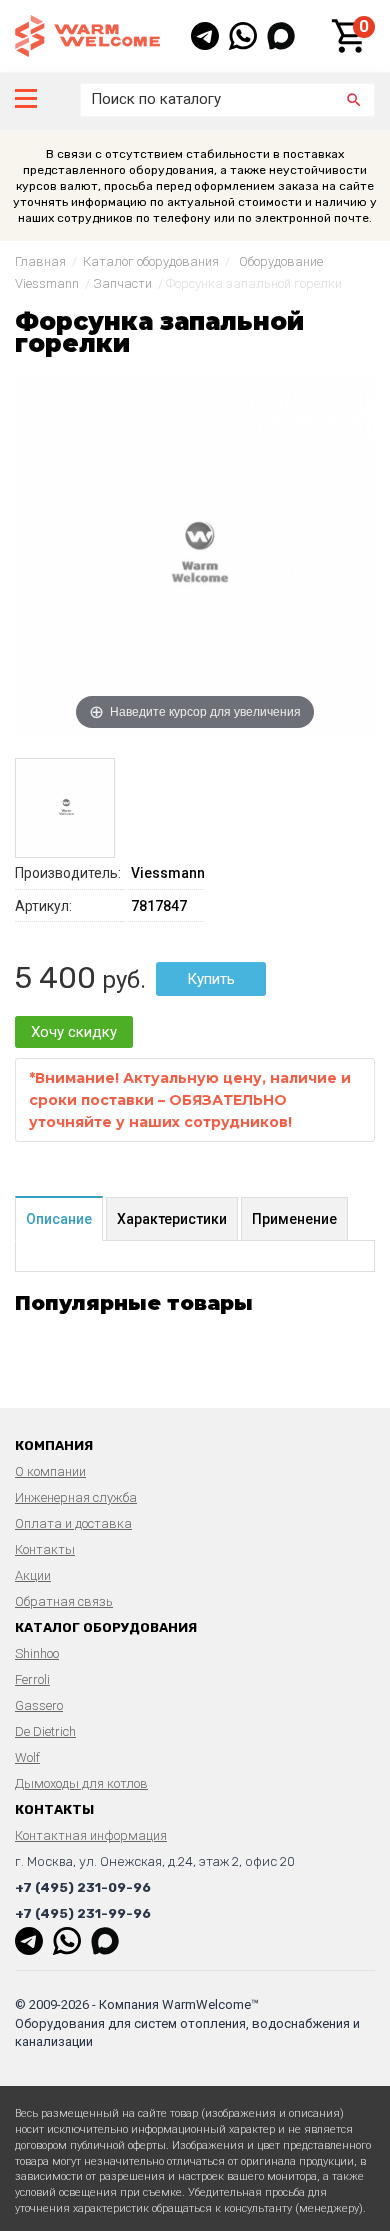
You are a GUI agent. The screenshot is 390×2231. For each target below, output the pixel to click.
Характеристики (172, 1219)
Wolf (27, 1757)
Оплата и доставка (73, 1523)
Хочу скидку (74, 1032)
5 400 (55, 978)
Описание (59, 1219)
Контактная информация (91, 1835)
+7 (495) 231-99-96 (83, 1913)
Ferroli (32, 1679)
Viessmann (168, 873)
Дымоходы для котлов (81, 1783)
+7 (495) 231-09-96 (83, 1887)
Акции (33, 1575)
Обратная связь (64, 1601)
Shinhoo (37, 1653)
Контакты (45, 1549)
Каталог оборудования (151, 261)
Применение (294, 1219)
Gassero (39, 1705)
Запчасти (122, 283)
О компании (50, 1471)
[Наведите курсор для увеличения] (195, 554)
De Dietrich (45, 1731)
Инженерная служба (76, 1497)
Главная (40, 261)
